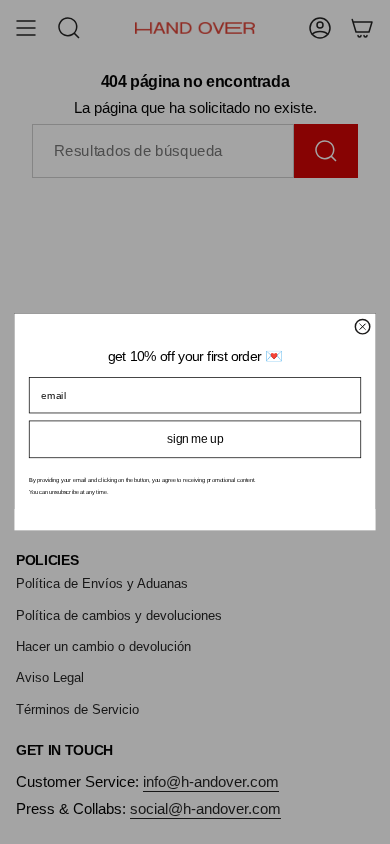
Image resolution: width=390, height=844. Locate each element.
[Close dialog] (362, 326)
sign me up (195, 439)
